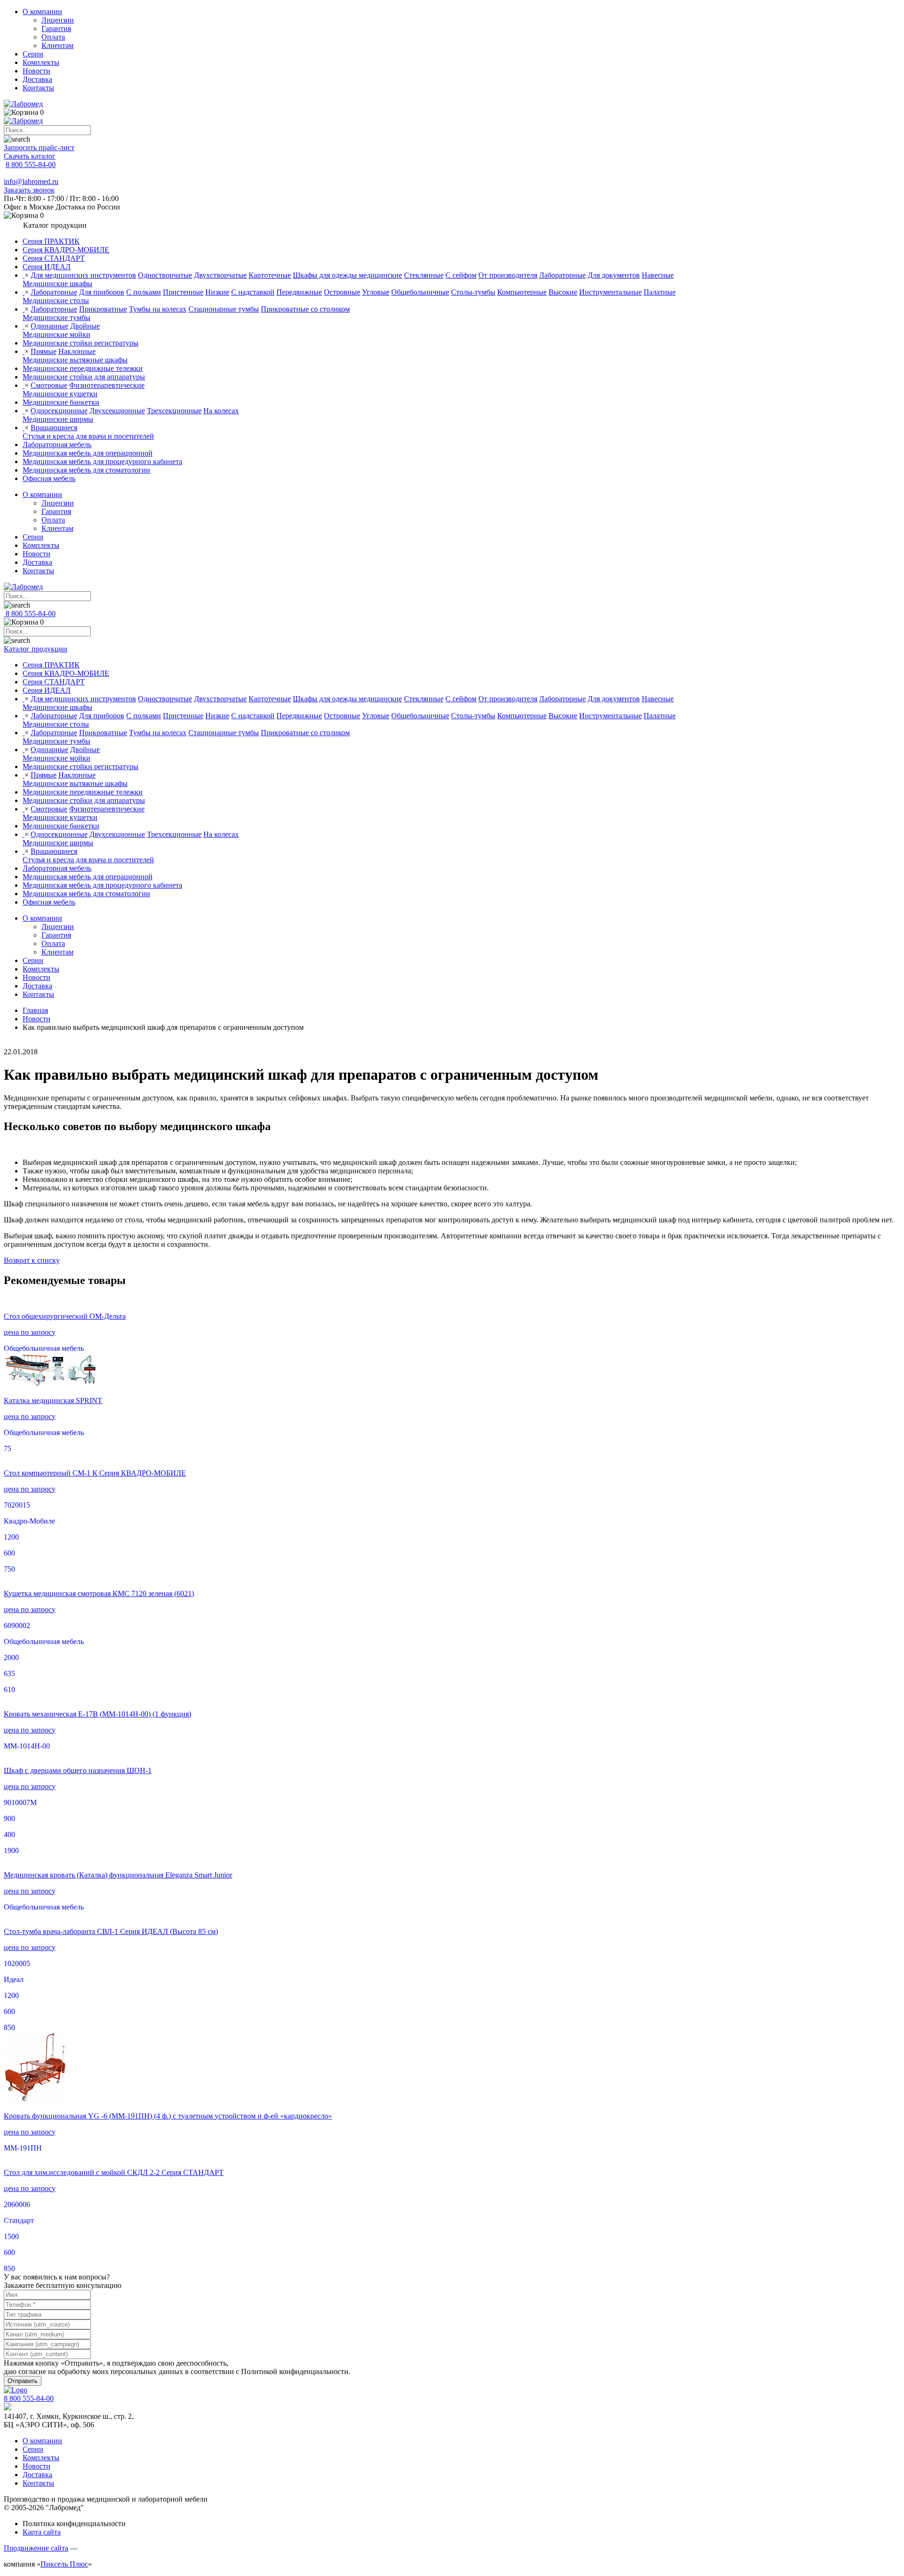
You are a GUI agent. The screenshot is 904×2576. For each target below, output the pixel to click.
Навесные (658, 275)
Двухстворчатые (220, 275)
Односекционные (59, 411)
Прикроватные (103, 309)
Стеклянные (424, 275)
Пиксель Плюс (64, 2564)
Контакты (38, 88)
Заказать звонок (29, 190)
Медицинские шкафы (57, 284)
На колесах (221, 411)
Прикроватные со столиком (305, 309)
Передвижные (299, 292)
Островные (342, 292)
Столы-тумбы (473, 292)
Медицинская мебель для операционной (88, 453)
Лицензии (58, 20)
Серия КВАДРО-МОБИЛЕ (66, 250)
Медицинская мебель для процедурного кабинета (102, 461)
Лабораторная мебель (57, 445)
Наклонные (77, 351)
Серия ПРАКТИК (51, 241)
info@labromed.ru (31, 181)
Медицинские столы (56, 301)
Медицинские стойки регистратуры (81, 343)
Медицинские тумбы (56, 317)
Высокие (563, 292)
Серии (33, 54)
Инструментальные (610, 292)
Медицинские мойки (56, 334)
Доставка (37, 79)
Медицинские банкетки (61, 402)
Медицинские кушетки (60, 394)
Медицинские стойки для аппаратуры (84, 377)
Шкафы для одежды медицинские (347, 275)
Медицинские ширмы (58, 419)
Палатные (660, 292)
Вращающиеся (54, 428)
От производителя (508, 275)
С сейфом (461, 275)
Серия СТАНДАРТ (54, 258)
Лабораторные (562, 275)
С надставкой (253, 292)
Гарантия (56, 28)
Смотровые (49, 385)
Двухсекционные (117, 411)
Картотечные (270, 275)
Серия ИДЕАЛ (47, 267)
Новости (36, 71)
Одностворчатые (165, 275)
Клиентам (57, 45)
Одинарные (49, 326)
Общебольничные (420, 292)
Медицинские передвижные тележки (83, 368)
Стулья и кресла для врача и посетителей (88, 436)
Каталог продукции (36, 649)
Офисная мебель (49, 478)
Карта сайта (42, 2532)
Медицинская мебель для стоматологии (86, 470)
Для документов (614, 275)
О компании (42, 12)
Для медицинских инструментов (83, 275)
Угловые (376, 292)
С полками (144, 292)
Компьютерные (522, 292)
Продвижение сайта (36, 2548)
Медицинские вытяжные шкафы (75, 360)
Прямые (44, 351)
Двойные (85, 326)
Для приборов (102, 292)
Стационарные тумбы (224, 309)
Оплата (53, 37)
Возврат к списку (32, 1260)
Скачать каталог (30, 156)
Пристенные (183, 292)
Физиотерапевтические (107, 385)
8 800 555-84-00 (31, 165)
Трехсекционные (174, 411)
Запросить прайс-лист (39, 148)
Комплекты (41, 62)
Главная (35, 1010)
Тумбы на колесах (158, 309)
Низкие (217, 292)
